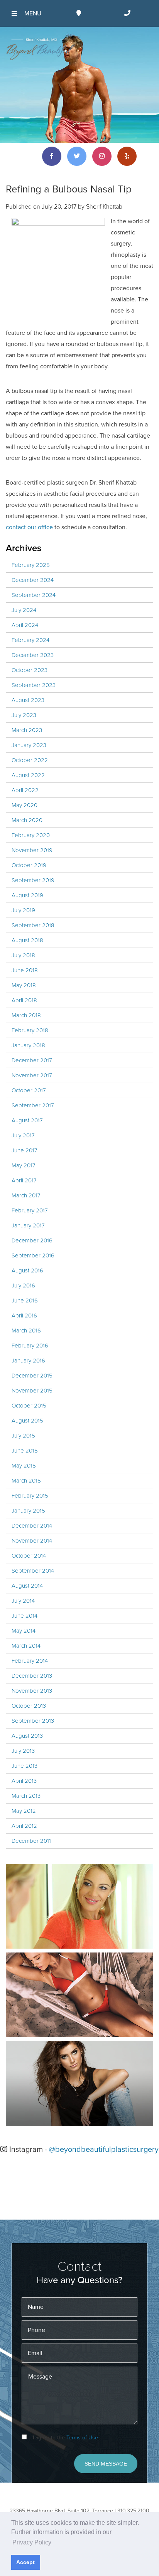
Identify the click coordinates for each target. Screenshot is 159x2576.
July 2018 (23, 955)
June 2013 (25, 1766)
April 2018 (24, 1000)
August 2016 (27, 1270)
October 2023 (30, 670)
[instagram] (102, 156)
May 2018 (24, 985)
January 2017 (28, 1225)
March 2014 (26, 1646)
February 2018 (30, 1030)
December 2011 (31, 1841)
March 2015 (26, 1481)
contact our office (29, 527)
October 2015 (29, 1406)
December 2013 (32, 1676)
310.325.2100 (133, 2511)
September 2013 (33, 1721)
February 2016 (30, 1346)
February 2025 (31, 565)
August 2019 (27, 895)
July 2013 (23, 1751)
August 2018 (27, 940)
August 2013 (27, 1736)
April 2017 (24, 1180)
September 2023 (34, 685)
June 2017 (25, 1150)
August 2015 (27, 1421)
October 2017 (29, 1090)
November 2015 (32, 1391)
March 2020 (27, 820)
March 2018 (26, 1015)
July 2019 (23, 910)
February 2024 (30, 640)
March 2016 (26, 1331)
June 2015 (25, 1451)
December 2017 (32, 1060)
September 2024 (34, 595)
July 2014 (23, 1601)
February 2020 (31, 835)
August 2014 (27, 1586)
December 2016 (32, 1240)
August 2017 (27, 1120)
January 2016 (28, 1361)
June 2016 (25, 1301)
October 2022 (30, 760)
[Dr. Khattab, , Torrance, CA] (41, 49)
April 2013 (24, 1781)
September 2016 (33, 1255)
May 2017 (24, 1165)
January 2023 (29, 745)
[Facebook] (52, 156)
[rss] (27, 156)
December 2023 (33, 655)
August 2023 (28, 700)
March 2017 (26, 1195)
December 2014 (32, 1526)
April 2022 (25, 790)
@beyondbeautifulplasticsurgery (104, 2150)
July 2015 (23, 1436)
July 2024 (24, 610)
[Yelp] (127, 156)
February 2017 (30, 1210)
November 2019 (32, 850)
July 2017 (23, 1135)
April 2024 (25, 625)
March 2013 (26, 1796)
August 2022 (28, 775)
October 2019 (29, 865)
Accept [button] (25, 2562)
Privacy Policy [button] (32, 2542)
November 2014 (32, 1541)
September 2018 (33, 925)
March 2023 (27, 730)
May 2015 (24, 1466)
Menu (33, 13)
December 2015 (32, 1376)
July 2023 (24, 715)
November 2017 (32, 1075)
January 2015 (28, 1511)
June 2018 (25, 970)
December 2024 (33, 580)
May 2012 (24, 1811)
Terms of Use (82, 2438)
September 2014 (33, 1571)
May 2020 (25, 805)
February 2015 (30, 1496)
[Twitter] (77, 156)
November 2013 (32, 1691)
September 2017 (33, 1105)
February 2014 (30, 1661)
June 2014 (25, 1616)
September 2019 (33, 880)
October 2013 (29, 1706)
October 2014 (29, 1556)
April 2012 (24, 1826)
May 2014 (24, 1631)
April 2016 (24, 1316)
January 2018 (28, 1045)
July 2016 (23, 1285)
